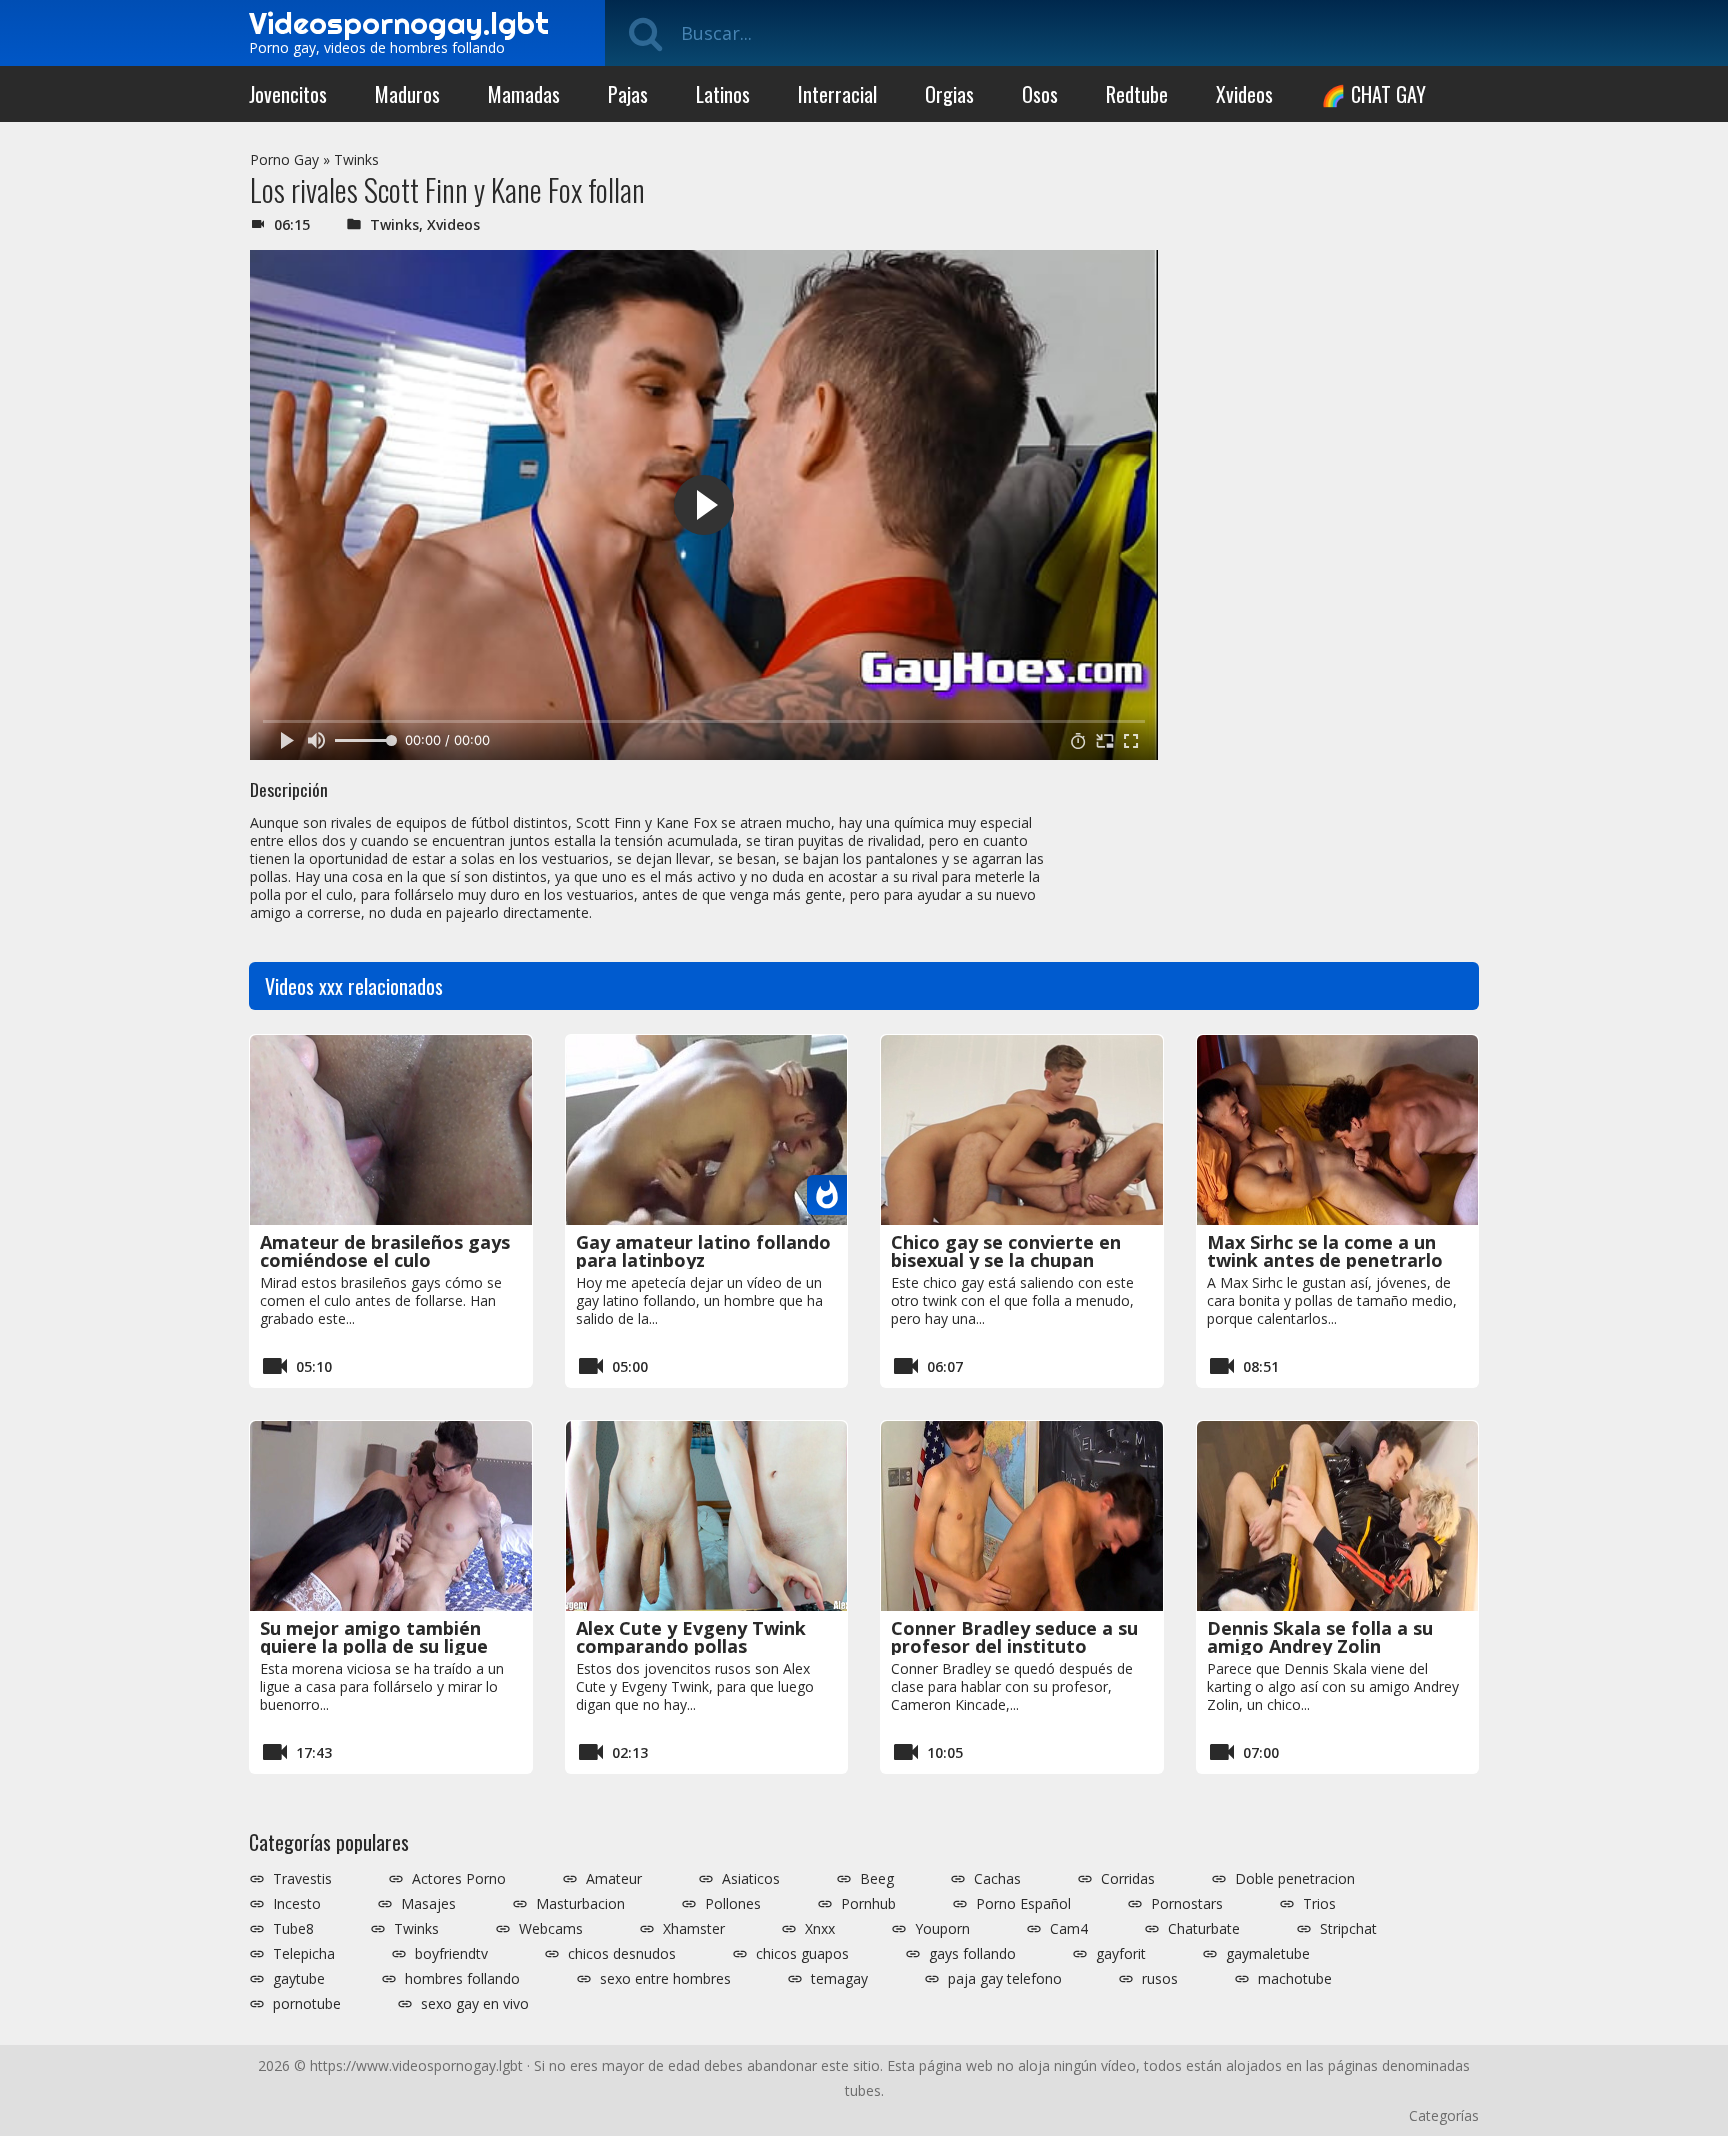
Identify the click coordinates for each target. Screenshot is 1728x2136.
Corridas (1128, 1879)
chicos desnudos (622, 1954)
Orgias (949, 94)
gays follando (972, 1954)
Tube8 (293, 1929)
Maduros (407, 94)
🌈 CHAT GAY (1373, 94)
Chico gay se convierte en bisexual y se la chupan (1006, 1251)
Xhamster (694, 1929)
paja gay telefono (1005, 1979)
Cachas (997, 1879)
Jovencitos (288, 94)
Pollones (733, 1904)
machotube (1295, 1979)
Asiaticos (751, 1879)
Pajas (628, 94)
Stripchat (1348, 1929)
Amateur (614, 1879)
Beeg (877, 1879)
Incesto (297, 1904)
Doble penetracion (1295, 1879)
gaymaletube (1268, 1954)
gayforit (1121, 1954)
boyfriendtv (451, 1954)
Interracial (837, 94)
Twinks (356, 159)
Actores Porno (459, 1879)
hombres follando (462, 1979)
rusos (1160, 1979)
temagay (839, 1979)
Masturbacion (580, 1904)
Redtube (1137, 94)
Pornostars (1187, 1904)
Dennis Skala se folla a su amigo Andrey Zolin (1320, 1637)
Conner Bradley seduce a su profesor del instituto (1014, 1637)
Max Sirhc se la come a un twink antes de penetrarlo (1325, 1251)
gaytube (299, 1979)
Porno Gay (284, 159)
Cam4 (1069, 1929)
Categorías (1444, 2115)
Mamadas (524, 94)
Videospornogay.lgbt (399, 23)
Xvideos (1244, 94)
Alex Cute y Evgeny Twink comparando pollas (691, 1637)
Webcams (551, 1929)
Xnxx (820, 1929)
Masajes (428, 1904)
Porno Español (1023, 1904)
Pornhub (868, 1904)
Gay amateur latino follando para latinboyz (703, 1251)
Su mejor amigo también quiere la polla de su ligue (374, 1637)
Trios (1319, 1904)
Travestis (302, 1879)
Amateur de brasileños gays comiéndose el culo (385, 1251)
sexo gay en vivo (475, 2004)
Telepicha (304, 1954)
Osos (1040, 94)
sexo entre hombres (665, 1979)
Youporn (942, 1929)
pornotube (307, 2004)
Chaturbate (1204, 1929)
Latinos (723, 94)
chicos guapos (802, 1954)
